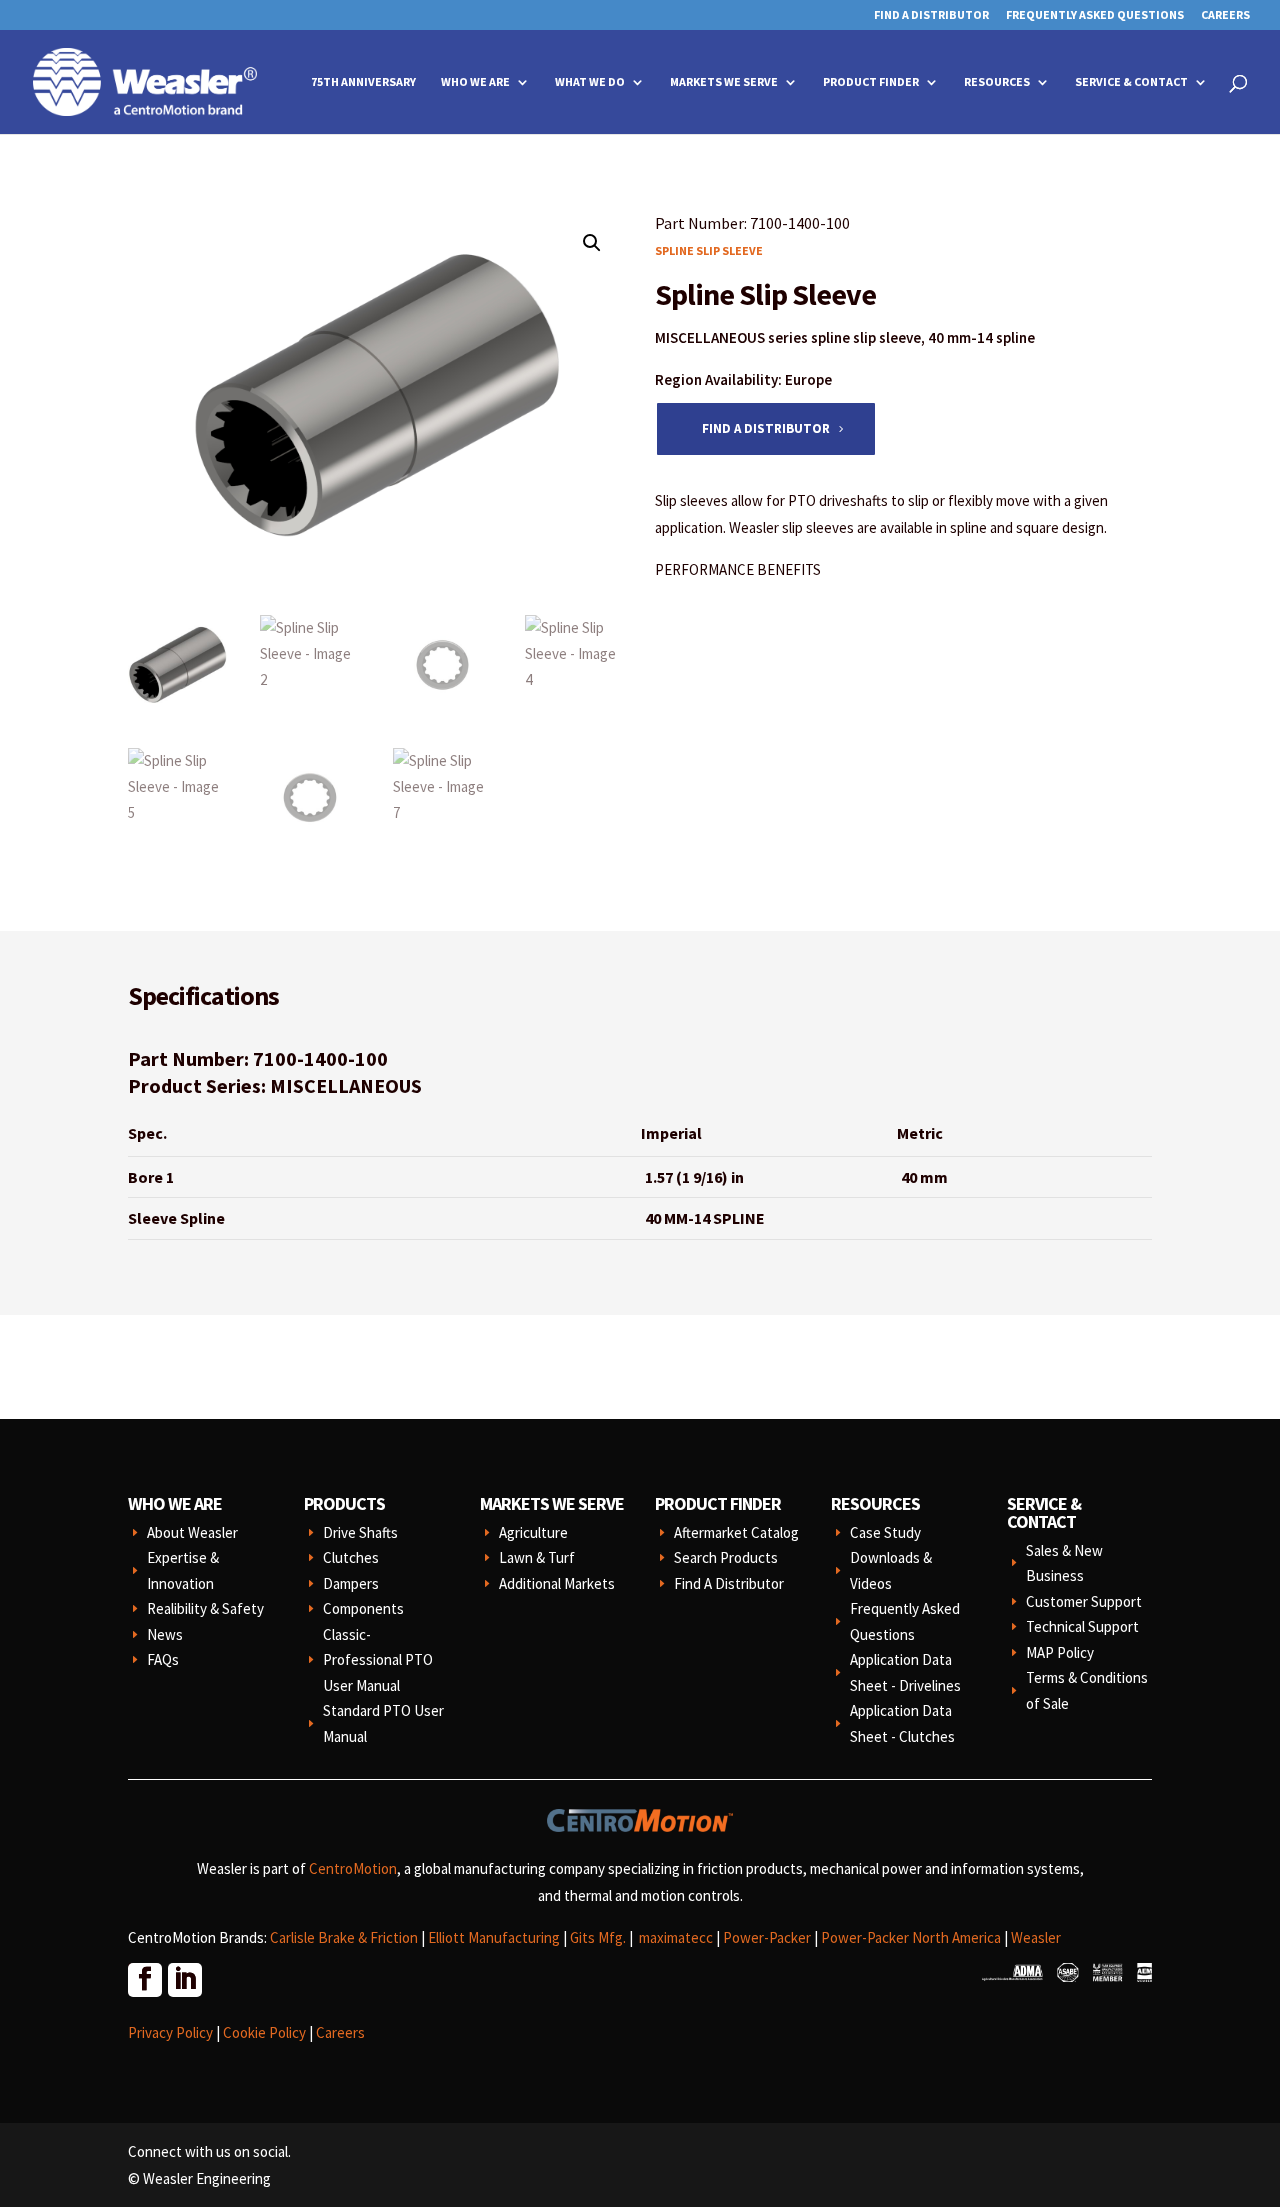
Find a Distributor (766, 428)
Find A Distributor (931, 15)
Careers (1225, 15)
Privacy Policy (170, 2032)
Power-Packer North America (911, 1937)
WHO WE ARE (175, 1503)
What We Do (590, 82)
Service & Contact (1131, 82)
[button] (592, 243)
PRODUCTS (344, 1503)
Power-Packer (767, 1937)
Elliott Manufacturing (494, 1937)
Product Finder (871, 82)
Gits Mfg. (598, 1937)
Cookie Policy (264, 2032)
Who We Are (475, 82)
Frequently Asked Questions (1095, 15)
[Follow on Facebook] (144, 1979)
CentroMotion (353, 1868)
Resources (997, 82)
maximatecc (676, 1937)
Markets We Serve (724, 82)
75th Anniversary (363, 82)
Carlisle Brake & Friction (344, 1937)
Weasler (1036, 1937)
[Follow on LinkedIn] (184, 1979)
